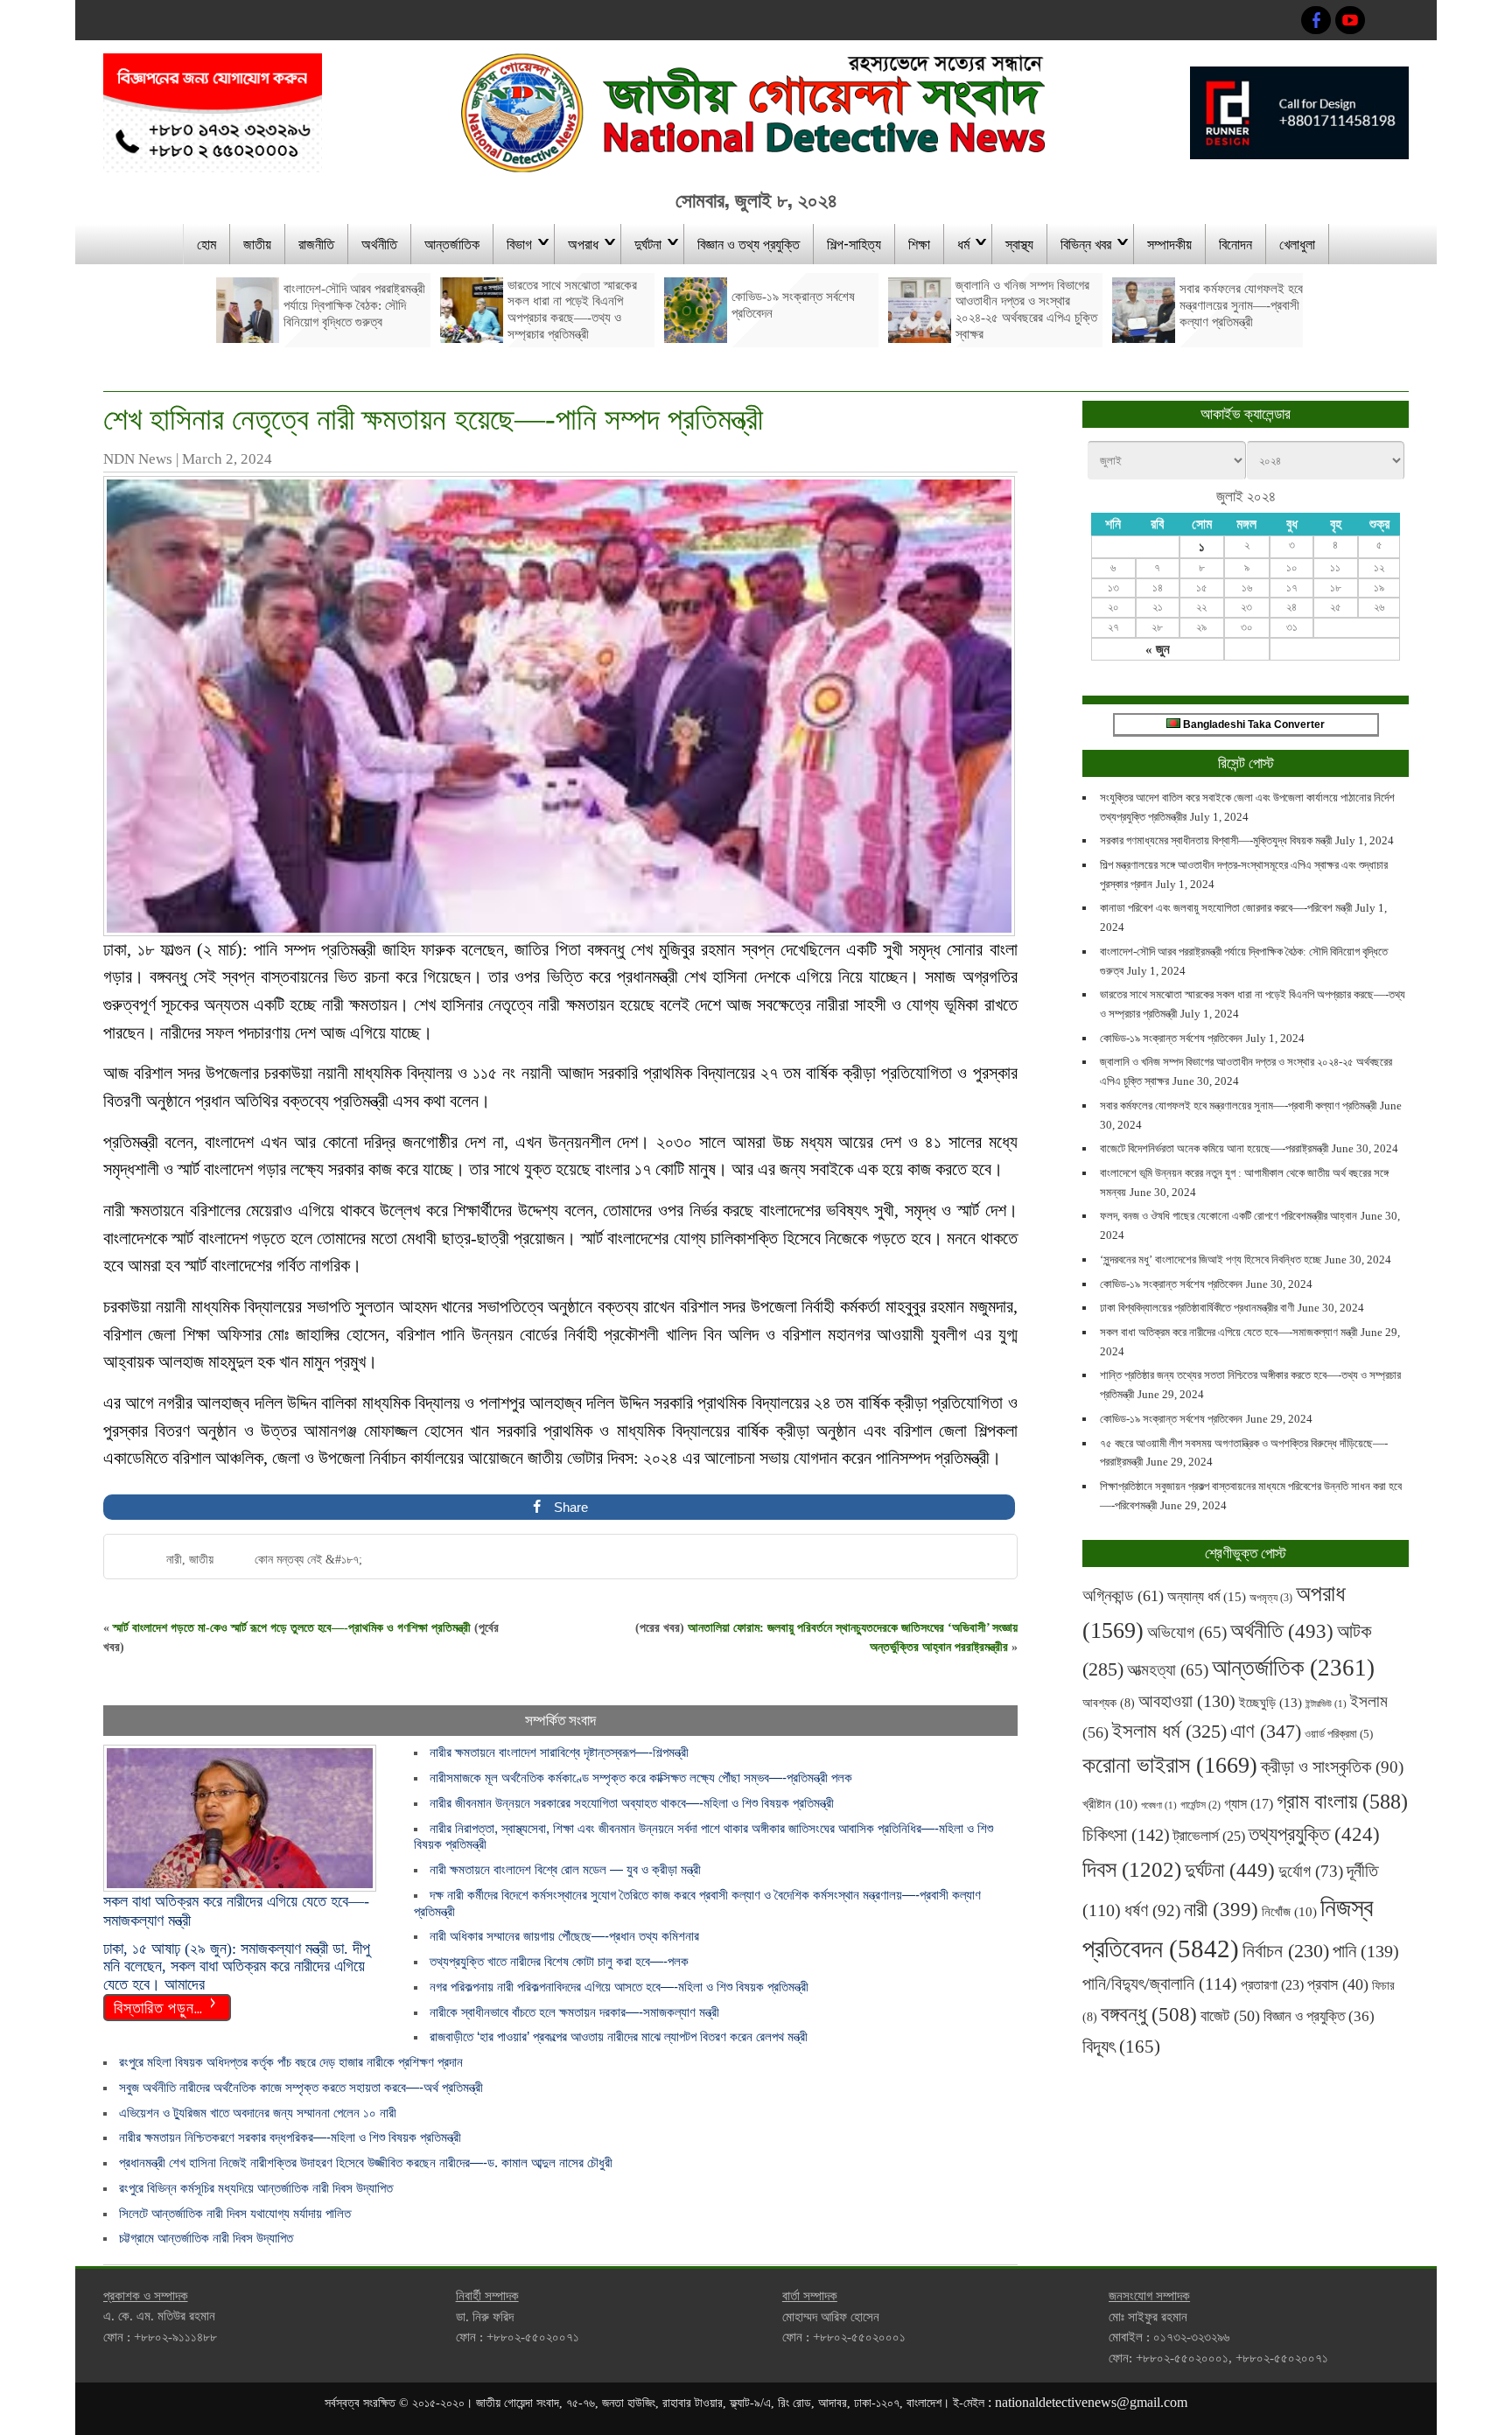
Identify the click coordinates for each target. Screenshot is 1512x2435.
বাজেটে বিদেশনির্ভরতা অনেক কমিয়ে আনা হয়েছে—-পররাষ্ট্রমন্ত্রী (1214, 1148)
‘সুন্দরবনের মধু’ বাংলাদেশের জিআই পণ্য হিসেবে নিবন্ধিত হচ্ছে (1211, 1259)
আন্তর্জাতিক (452, 243)
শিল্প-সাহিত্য (854, 243)
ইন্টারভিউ (1326, 1704)
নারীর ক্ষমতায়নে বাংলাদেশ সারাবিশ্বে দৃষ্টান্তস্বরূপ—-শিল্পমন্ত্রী (559, 1752)
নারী (174, 1560)
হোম (206, 243)
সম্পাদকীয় (1169, 243)
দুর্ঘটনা (648, 243)
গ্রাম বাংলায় (1342, 1802)
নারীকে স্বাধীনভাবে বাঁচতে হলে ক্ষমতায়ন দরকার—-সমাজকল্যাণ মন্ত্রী (574, 2012)
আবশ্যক (1109, 1703)
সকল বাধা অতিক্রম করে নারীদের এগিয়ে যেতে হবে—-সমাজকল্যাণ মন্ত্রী (1228, 1332)
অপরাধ (583, 243)
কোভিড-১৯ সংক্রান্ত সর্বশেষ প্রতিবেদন (1171, 1038)
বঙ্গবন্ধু (1149, 2014)
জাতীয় (257, 243)
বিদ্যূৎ (1121, 2047)
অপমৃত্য (1271, 1598)
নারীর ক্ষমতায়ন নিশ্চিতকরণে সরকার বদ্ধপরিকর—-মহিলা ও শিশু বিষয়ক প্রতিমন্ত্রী (290, 2137)
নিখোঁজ (1289, 1912)
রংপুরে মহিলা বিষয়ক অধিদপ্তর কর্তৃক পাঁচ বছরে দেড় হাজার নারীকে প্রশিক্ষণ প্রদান (291, 2062)
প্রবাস (1338, 1984)
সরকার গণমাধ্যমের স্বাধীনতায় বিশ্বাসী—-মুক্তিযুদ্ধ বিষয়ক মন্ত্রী (1216, 840)
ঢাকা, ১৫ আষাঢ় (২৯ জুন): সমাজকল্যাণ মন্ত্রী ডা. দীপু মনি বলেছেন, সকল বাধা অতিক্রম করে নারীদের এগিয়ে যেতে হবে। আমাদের (237, 1966)
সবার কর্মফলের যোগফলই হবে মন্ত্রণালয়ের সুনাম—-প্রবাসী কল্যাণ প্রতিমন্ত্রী (1238, 1106)
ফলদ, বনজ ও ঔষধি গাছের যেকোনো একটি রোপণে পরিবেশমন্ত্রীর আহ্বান (1228, 1216)
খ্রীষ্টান (1110, 1804)
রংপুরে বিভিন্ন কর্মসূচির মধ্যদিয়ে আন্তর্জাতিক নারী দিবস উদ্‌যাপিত (259, 2188)
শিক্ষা (919, 243)
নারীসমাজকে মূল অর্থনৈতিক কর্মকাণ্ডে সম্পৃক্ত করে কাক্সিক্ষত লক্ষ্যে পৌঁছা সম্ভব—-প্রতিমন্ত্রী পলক (641, 1777)
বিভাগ (519, 243)
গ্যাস (1249, 1804)
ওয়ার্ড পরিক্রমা (1339, 1734)
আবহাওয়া (1187, 1701)
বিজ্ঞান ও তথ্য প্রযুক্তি (749, 243)
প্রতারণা (1272, 1985)
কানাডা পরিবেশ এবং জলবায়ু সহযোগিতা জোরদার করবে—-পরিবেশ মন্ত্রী (1226, 908)
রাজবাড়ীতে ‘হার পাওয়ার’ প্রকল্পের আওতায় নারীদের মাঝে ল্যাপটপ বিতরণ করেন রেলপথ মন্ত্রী (624, 2036)
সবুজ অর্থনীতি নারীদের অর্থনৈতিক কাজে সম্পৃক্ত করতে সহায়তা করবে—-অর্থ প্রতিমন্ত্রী (301, 2087)
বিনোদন (1235, 243)
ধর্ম (963, 243)
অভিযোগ (1187, 1632)
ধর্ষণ (1152, 1910)
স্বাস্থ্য (1019, 243)
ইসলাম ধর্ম (1169, 1731)
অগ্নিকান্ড (1123, 1595)
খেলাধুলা (1297, 243)
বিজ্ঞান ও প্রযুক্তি (1319, 2016)
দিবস (1132, 1869)
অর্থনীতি (379, 243)
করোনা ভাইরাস (1170, 1765)
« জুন (1158, 649)
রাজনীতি (316, 243)
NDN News (138, 459)
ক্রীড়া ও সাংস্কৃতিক (1332, 1767)
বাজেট (1230, 2016)
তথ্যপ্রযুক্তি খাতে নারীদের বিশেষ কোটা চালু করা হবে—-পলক (559, 1961)
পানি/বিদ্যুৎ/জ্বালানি (1160, 1984)
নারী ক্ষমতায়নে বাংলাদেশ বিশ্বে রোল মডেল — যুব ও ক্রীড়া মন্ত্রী (565, 1869)
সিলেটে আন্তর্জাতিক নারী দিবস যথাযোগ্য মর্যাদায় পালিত (235, 2213)
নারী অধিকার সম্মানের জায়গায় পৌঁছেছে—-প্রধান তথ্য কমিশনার (564, 1936)
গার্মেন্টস (1200, 1805)
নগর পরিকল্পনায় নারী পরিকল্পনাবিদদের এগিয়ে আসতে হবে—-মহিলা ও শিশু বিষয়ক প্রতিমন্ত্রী (619, 1987)
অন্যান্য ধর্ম (1207, 1596)
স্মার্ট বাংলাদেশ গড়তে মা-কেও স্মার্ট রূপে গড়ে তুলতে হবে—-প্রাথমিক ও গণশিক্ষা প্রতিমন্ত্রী (292, 1628)
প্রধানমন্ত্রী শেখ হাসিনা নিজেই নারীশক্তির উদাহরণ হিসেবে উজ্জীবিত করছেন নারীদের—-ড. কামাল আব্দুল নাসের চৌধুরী (366, 2162)
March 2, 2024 (227, 459)
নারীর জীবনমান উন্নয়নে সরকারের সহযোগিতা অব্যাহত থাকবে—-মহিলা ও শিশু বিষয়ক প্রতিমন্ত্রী (632, 1803)
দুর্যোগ (1311, 1871)
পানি (1366, 1951)
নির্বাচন (1286, 1951)
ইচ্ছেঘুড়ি (1270, 1702)
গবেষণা (1159, 1805)
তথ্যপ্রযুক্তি (1314, 1834)
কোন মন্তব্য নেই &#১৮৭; (308, 1560)
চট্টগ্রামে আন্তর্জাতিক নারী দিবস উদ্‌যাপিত (210, 2238)
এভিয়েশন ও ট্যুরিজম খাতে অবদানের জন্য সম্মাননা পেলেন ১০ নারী (265, 2113)
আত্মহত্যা (1168, 1670)
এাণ (1266, 1731)
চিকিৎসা (1126, 1835)
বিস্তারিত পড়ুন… (158, 2006)
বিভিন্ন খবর (1086, 243)
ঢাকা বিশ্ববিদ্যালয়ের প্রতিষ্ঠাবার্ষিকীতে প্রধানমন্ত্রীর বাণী (1197, 1308)
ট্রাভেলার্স (1209, 1836)
